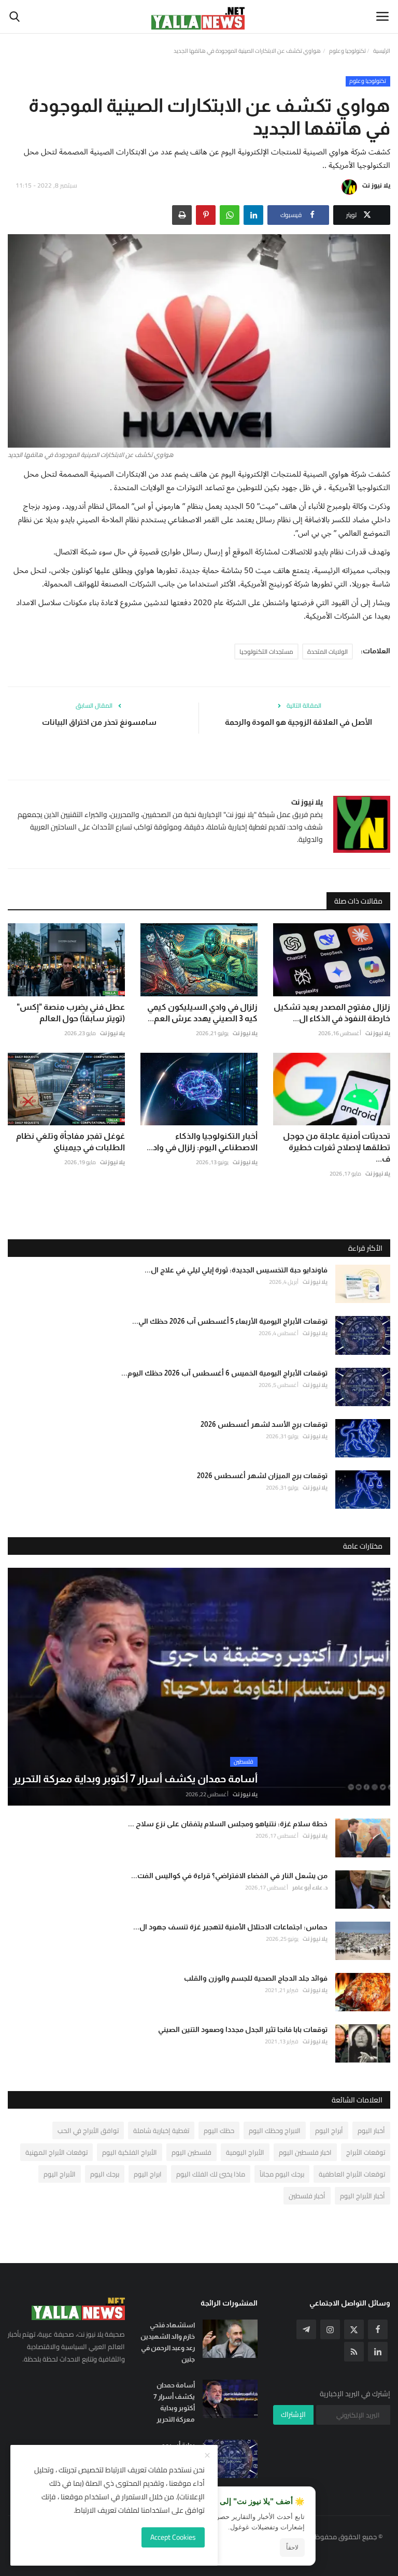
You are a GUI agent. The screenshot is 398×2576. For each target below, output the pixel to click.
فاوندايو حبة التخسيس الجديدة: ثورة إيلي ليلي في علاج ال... (236, 1270)
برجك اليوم (105, 2174)
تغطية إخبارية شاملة (161, 2130)
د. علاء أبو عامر (310, 1887)
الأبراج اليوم (60, 2174)
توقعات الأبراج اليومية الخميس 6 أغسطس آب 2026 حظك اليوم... (224, 1373)
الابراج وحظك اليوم (275, 2130)
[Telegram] (306, 2329)
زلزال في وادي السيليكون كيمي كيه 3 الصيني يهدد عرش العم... (202, 1013)
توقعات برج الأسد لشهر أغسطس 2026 (264, 1424)
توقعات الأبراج (366, 2152)
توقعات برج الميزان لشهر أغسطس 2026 (262, 1476)
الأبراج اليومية (245, 2152)
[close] (207, 2456)
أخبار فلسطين (307, 2196)
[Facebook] (378, 2329)
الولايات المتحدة (328, 652)
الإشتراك (293, 2414)
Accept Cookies (173, 2537)
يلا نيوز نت (376, 185)
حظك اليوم (219, 2130)
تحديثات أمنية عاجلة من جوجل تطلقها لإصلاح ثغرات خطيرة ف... (337, 1147)
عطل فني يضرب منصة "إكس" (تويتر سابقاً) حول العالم (71, 1013)
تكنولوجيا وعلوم (347, 51)
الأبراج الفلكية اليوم (130, 2152)
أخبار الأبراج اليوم (363, 2196)
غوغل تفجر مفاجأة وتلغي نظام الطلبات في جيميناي (70, 1142)
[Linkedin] (378, 2352)
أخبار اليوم (371, 2130)
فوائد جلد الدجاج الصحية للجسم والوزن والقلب (256, 1978)
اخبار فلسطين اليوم (305, 2152)
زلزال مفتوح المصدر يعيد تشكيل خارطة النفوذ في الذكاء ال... (332, 1013)
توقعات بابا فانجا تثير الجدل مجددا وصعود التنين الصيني (243, 2029)
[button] (253, 215)
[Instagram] (330, 2329)
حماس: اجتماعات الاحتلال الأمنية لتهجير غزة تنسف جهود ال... (230, 1927)
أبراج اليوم (329, 2130)
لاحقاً (292, 2548)
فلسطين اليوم (191, 2152)
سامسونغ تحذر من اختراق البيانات (99, 722)
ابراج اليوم (148, 2174)
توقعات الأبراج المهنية (56, 2152)
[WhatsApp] (230, 215)
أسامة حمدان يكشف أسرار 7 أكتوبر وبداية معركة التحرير (174, 2402)
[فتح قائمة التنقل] (382, 17)
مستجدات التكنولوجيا (266, 652)
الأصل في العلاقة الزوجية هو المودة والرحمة (298, 722)
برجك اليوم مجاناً (282, 2174)
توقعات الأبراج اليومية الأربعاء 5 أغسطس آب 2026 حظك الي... (230, 1321)
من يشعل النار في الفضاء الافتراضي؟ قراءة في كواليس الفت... (229, 1876)
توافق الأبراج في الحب (88, 2130)
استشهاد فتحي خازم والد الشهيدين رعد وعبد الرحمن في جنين (168, 2342)
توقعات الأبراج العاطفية (352, 2174)
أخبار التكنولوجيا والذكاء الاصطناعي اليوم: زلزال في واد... (202, 1142)
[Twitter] (354, 2329)
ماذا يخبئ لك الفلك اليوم (211, 2174)
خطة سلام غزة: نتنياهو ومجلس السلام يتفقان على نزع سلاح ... (228, 1824)
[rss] (354, 2352)
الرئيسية (382, 51)
